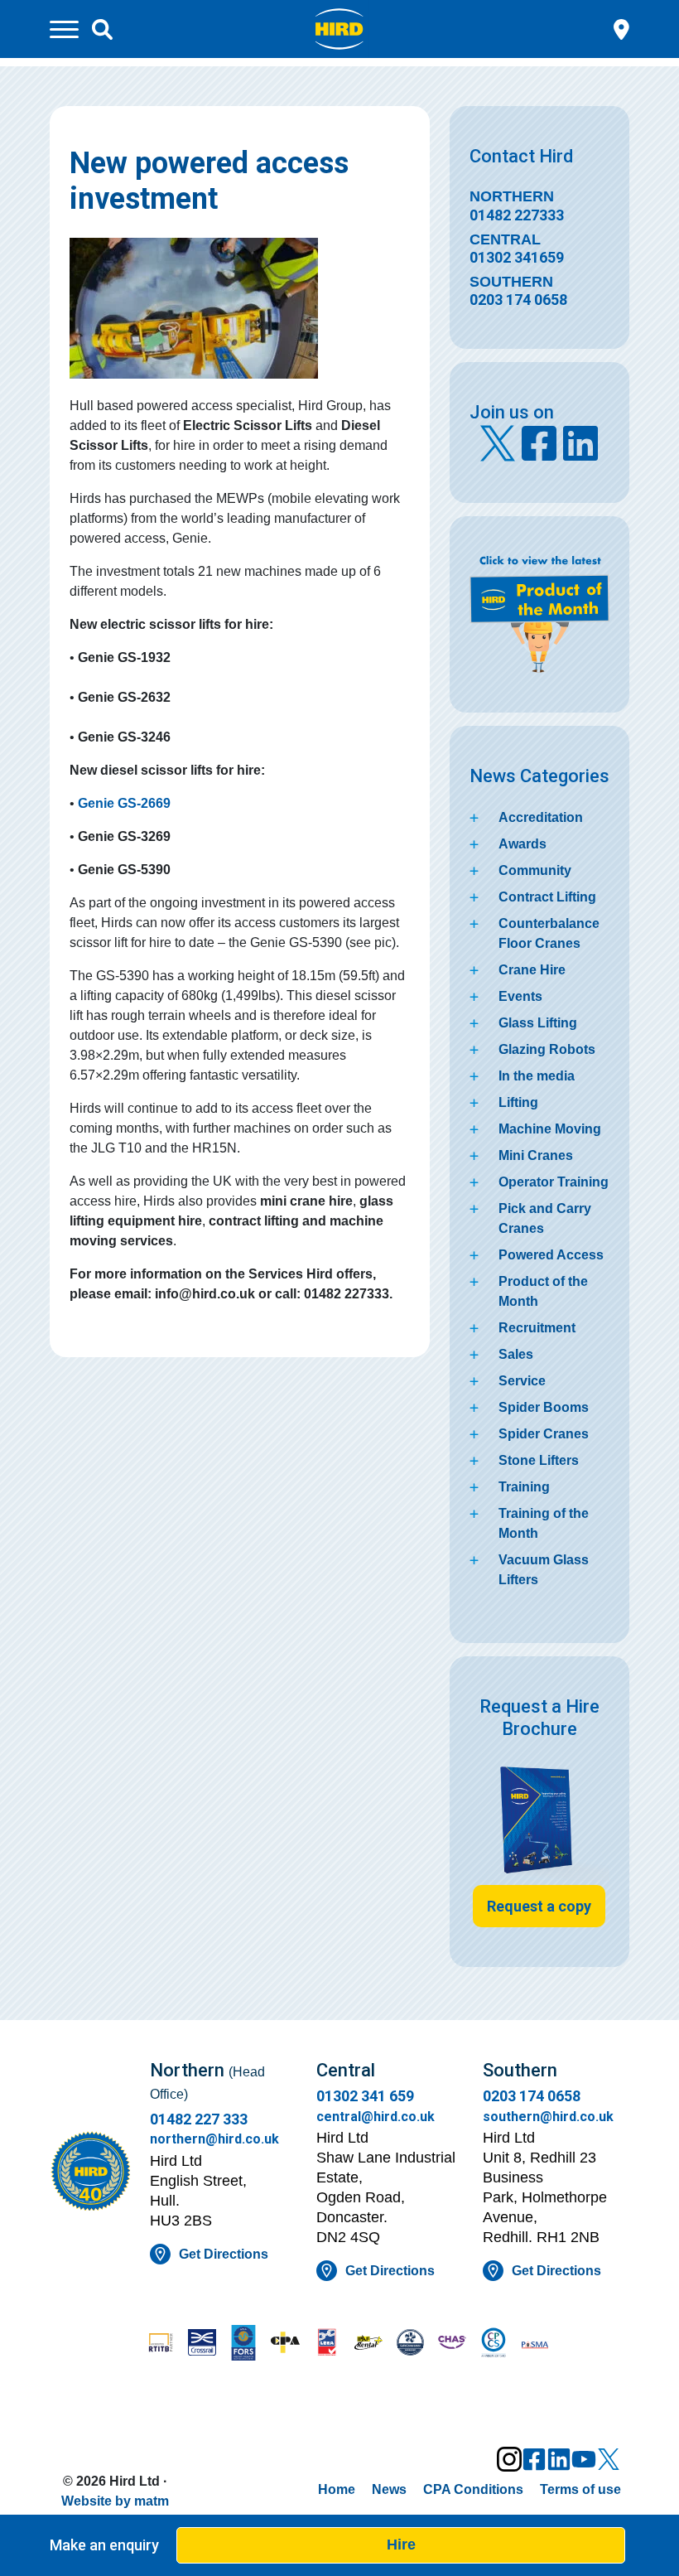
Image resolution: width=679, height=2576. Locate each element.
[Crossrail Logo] (202, 2344)
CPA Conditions (473, 2489)
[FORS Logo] (243, 2344)
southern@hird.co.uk (548, 2117)
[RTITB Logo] (161, 2344)
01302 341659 (517, 257)
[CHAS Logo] (452, 2344)
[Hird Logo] (339, 28)
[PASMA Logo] (535, 2344)
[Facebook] (534, 2459)
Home (337, 2489)
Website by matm (115, 2501)
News (389, 2489)
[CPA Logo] (285, 2344)
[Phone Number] (621, 28)
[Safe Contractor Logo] (410, 2344)
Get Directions (224, 2254)
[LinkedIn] (559, 2459)
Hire (401, 2545)
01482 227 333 (199, 2119)
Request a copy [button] (539, 1906)
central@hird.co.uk (376, 2117)
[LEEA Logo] (327, 2344)
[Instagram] (509, 2459)
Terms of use (580, 2489)
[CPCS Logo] (494, 2344)
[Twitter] (609, 2459)
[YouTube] (584, 2459)
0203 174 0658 (518, 300)
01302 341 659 (365, 2096)
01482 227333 (517, 215)
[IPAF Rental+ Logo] (368, 2344)
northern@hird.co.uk (214, 2139)
